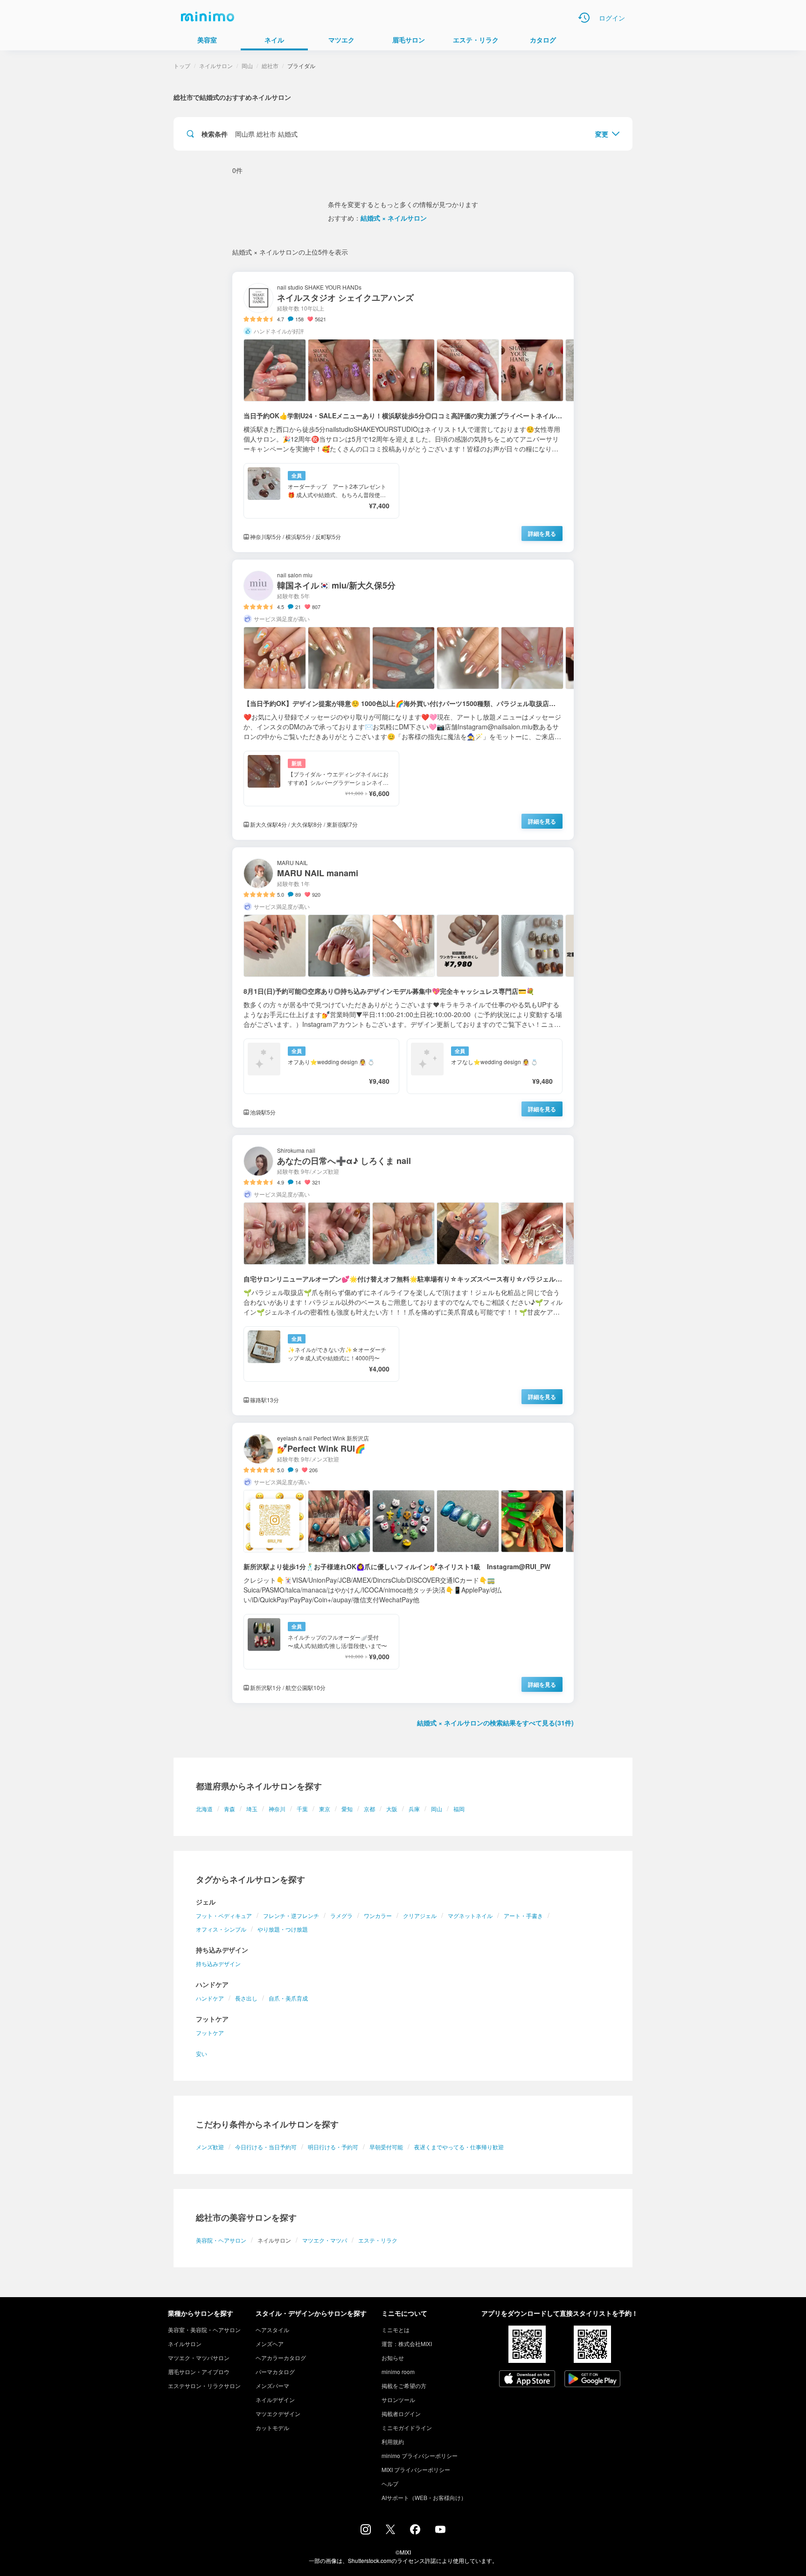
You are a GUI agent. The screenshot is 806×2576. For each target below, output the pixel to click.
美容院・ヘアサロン (221, 2240)
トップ (182, 66)
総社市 (270, 66)
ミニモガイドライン (407, 2427)
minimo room (398, 2372)
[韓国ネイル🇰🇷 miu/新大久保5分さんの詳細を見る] (403, 700)
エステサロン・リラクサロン (204, 2386)
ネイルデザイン (275, 2399)
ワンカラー (378, 1915)
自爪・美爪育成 (288, 1998)
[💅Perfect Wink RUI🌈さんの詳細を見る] (403, 1563)
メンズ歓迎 (210, 2147)
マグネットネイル (470, 1915)
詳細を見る (542, 533)
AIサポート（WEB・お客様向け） (424, 2497)
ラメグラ (341, 1915)
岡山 (437, 1809)
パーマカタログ (275, 2372)
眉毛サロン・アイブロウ (199, 2372)
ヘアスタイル (272, 2330)
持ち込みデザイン (218, 1963)
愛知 (347, 1809)
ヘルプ (390, 2483)
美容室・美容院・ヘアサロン (204, 2330)
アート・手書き (523, 1915)
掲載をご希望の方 (404, 2386)
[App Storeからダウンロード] (527, 2380)
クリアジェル (420, 1915)
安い (201, 2053)
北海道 (204, 1809)
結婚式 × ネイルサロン (394, 218)
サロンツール (398, 2399)
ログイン (612, 18)
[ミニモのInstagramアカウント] (366, 2532)
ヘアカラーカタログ (281, 2358)
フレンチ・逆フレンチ (291, 1915)
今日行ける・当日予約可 (266, 2147)
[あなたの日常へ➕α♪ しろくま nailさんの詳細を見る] (403, 1275)
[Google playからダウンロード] (592, 2380)
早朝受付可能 (386, 2147)
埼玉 (252, 1809)
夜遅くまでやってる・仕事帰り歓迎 (459, 2147)
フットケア (210, 2032)
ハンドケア (210, 1998)
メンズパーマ (272, 2386)
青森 (229, 1809)
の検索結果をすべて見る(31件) (495, 1723)
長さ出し (246, 1998)
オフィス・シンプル (221, 1929)
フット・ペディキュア (224, 1915)
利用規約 (393, 2441)
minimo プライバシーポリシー (420, 2455)
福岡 (459, 1809)
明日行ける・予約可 (333, 2147)
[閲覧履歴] (584, 18)
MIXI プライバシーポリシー (416, 2469)
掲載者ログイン (401, 2413)
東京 (325, 1809)
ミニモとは (396, 2330)
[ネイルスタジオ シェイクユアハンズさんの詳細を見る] (403, 412)
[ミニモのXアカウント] (390, 2531)
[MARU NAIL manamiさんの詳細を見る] (403, 987)
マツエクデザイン (278, 2413)
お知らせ (393, 2358)
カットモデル (272, 2427)
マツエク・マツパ (325, 2240)
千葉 (302, 1809)
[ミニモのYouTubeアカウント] (440, 2530)
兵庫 (414, 1809)
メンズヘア (270, 2344)
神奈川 (277, 1809)
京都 (369, 1809)
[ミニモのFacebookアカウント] (415, 2532)
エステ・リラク (378, 2240)
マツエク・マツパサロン (199, 2358)
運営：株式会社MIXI (407, 2344)
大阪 (392, 1809)
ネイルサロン (216, 66)
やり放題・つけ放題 (283, 1929)
